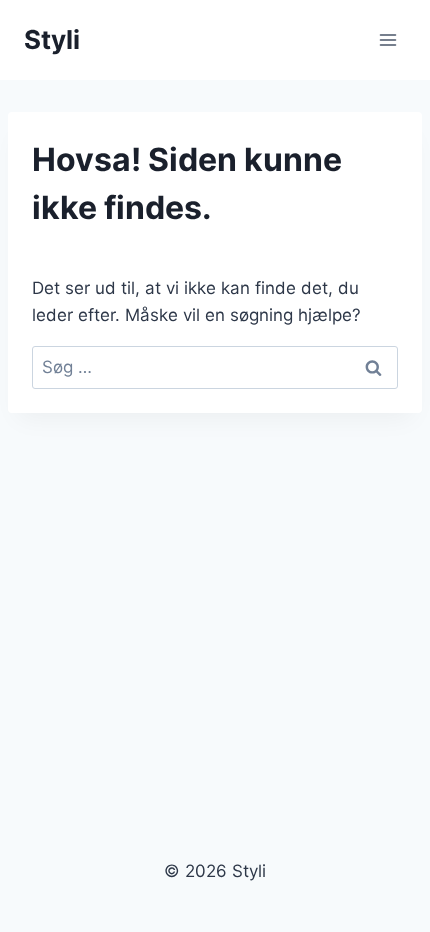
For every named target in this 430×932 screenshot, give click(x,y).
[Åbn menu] (387, 39)
